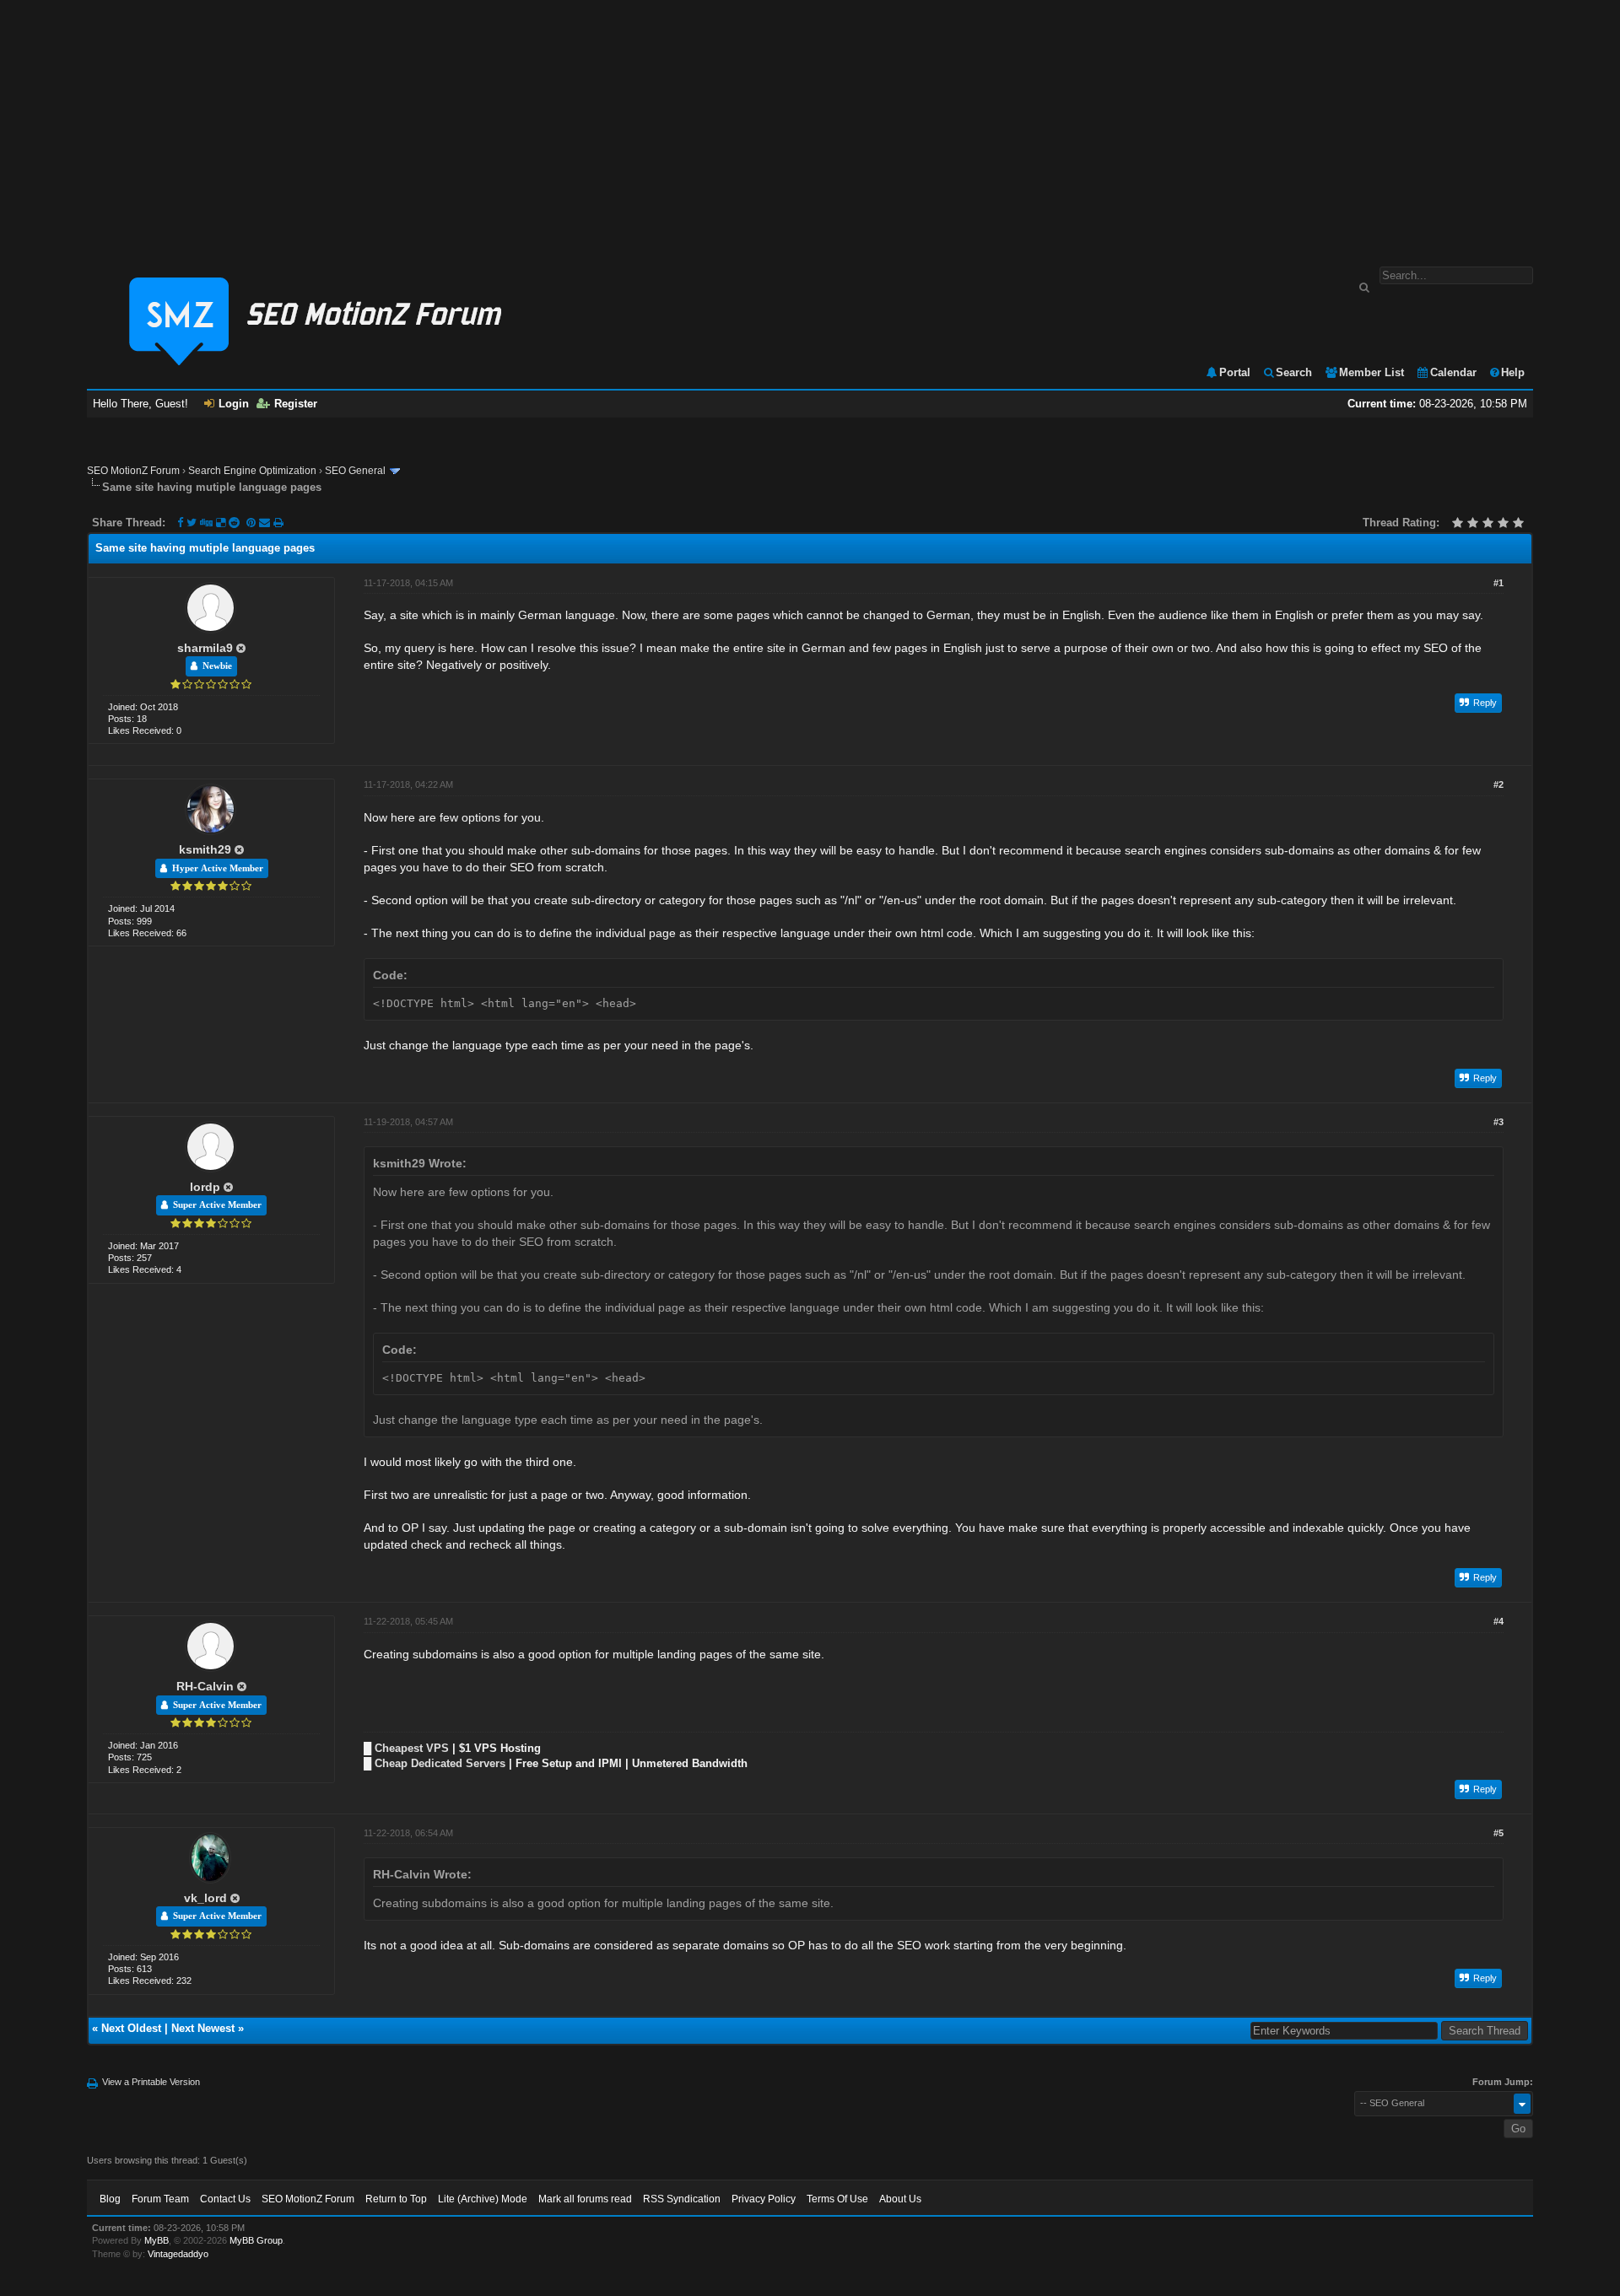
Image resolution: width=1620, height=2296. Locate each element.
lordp (205, 1187)
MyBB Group (256, 2240)
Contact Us (225, 2199)
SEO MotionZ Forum (133, 471)
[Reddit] (234, 523)
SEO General (355, 471)
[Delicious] (221, 523)
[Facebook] (180, 523)
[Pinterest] (253, 523)
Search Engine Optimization (252, 471)
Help (1513, 372)
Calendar (1453, 372)
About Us (900, 2199)
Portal (1235, 372)
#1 (1498, 583)
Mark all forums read (585, 2199)
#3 (1498, 1122)
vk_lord (205, 1898)
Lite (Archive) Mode (483, 2199)
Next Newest (203, 2028)
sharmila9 (205, 648)
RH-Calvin (205, 1686)
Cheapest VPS (412, 1748)
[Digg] (206, 523)
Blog (110, 2199)
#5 (1498, 1833)
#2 (1498, 784)
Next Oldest (131, 2028)
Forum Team (160, 2199)
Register (296, 404)
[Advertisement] (810, 125)
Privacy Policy (764, 2199)
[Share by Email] (266, 523)
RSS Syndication (682, 2199)
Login (234, 404)
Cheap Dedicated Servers (440, 1763)
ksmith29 (205, 849)
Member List (1372, 372)
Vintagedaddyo (178, 2254)
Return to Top (396, 2199)
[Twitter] (192, 523)
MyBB (157, 2240)
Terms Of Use (837, 2199)
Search (1294, 372)
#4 (1498, 1621)
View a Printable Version (151, 2082)
